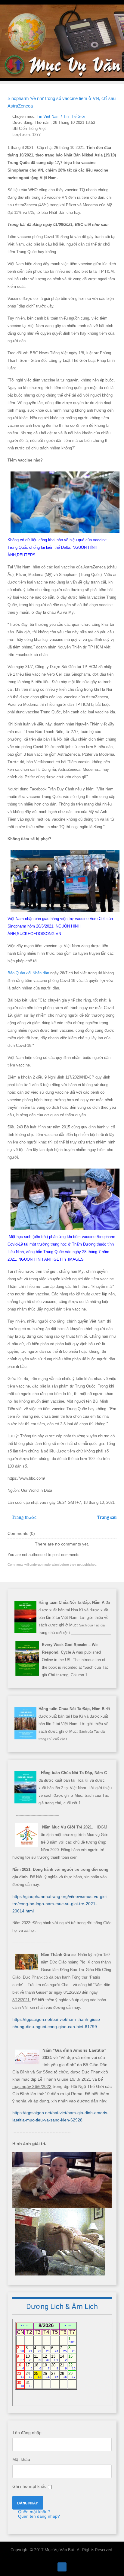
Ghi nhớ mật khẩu (29, 2486)
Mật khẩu (21, 2459)
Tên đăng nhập (27, 2433)
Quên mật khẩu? (33, 2512)
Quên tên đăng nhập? (38, 2516)
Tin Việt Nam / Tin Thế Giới (61, 117)
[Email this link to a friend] (115, 117)
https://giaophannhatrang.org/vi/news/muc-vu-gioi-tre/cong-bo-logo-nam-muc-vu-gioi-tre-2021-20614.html (60, 1904)
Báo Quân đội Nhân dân (28, 973)
